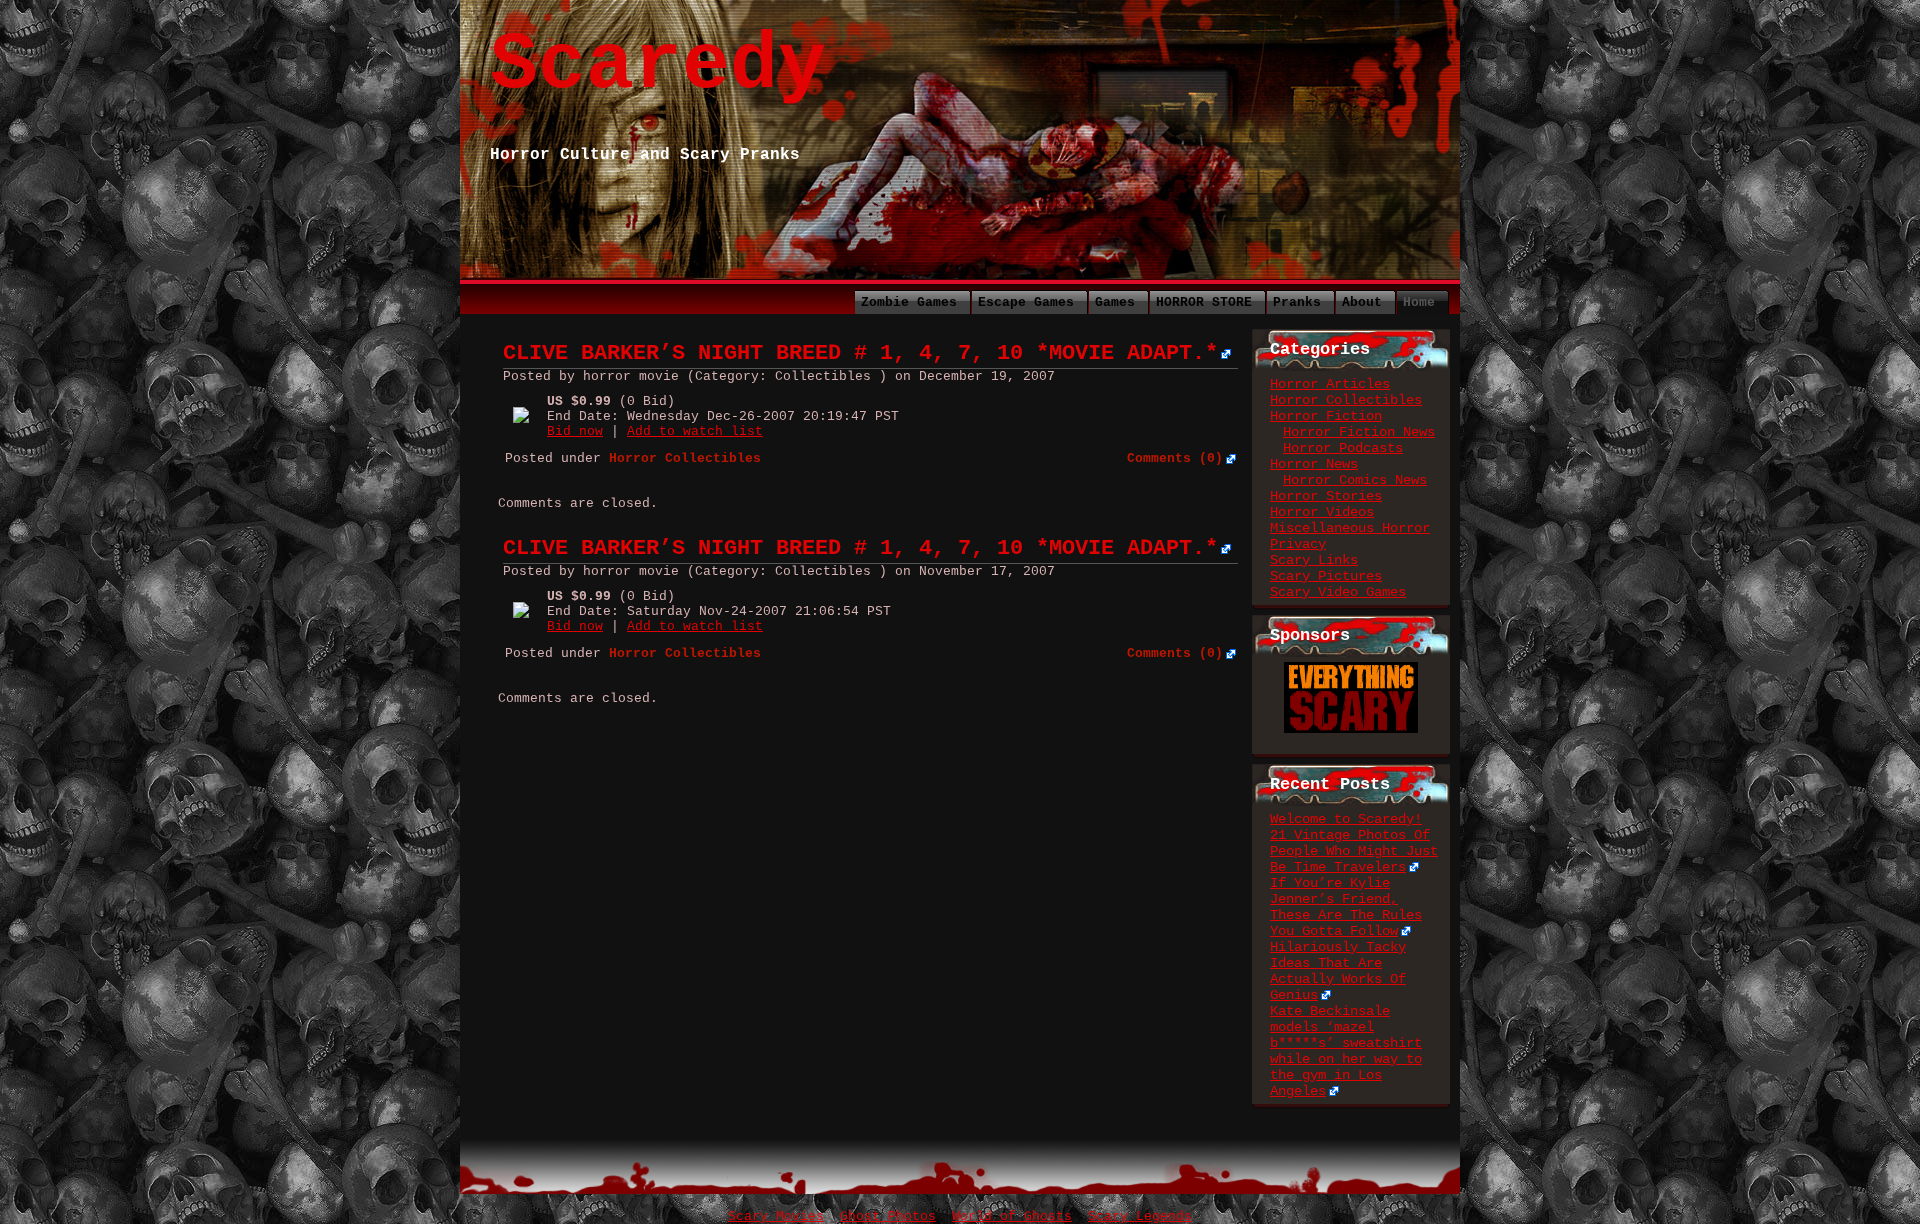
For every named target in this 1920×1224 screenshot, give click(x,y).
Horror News (1314, 464)
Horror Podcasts (1343, 448)
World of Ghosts (1012, 1216)
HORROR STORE (1204, 302)
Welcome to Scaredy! (1346, 819)
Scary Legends (1140, 1216)
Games (1115, 302)
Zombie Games (909, 302)
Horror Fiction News (1359, 432)
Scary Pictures (1326, 576)
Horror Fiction (1326, 416)
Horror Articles (1330, 384)
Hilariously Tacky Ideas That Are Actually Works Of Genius (1338, 971)
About (1362, 302)
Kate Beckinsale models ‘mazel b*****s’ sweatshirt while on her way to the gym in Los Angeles (1346, 1051)
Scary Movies (776, 1216)
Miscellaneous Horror (1350, 528)
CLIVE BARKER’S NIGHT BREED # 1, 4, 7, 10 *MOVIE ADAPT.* (860, 353)
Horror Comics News (1355, 480)
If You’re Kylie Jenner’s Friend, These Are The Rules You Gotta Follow (1346, 907)
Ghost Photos (888, 1216)
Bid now (575, 431)
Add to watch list (695, 431)
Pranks (1297, 302)
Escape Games (1026, 302)
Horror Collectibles (1346, 400)
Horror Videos (1322, 512)
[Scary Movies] (1351, 670)
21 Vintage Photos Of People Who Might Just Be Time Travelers (1354, 851)
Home (1419, 302)
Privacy (1298, 544)
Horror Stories (1326, 496)
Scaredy (658, 65)
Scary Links (1314, 560)
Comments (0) (1175, 458)
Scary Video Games (1338, 592)
